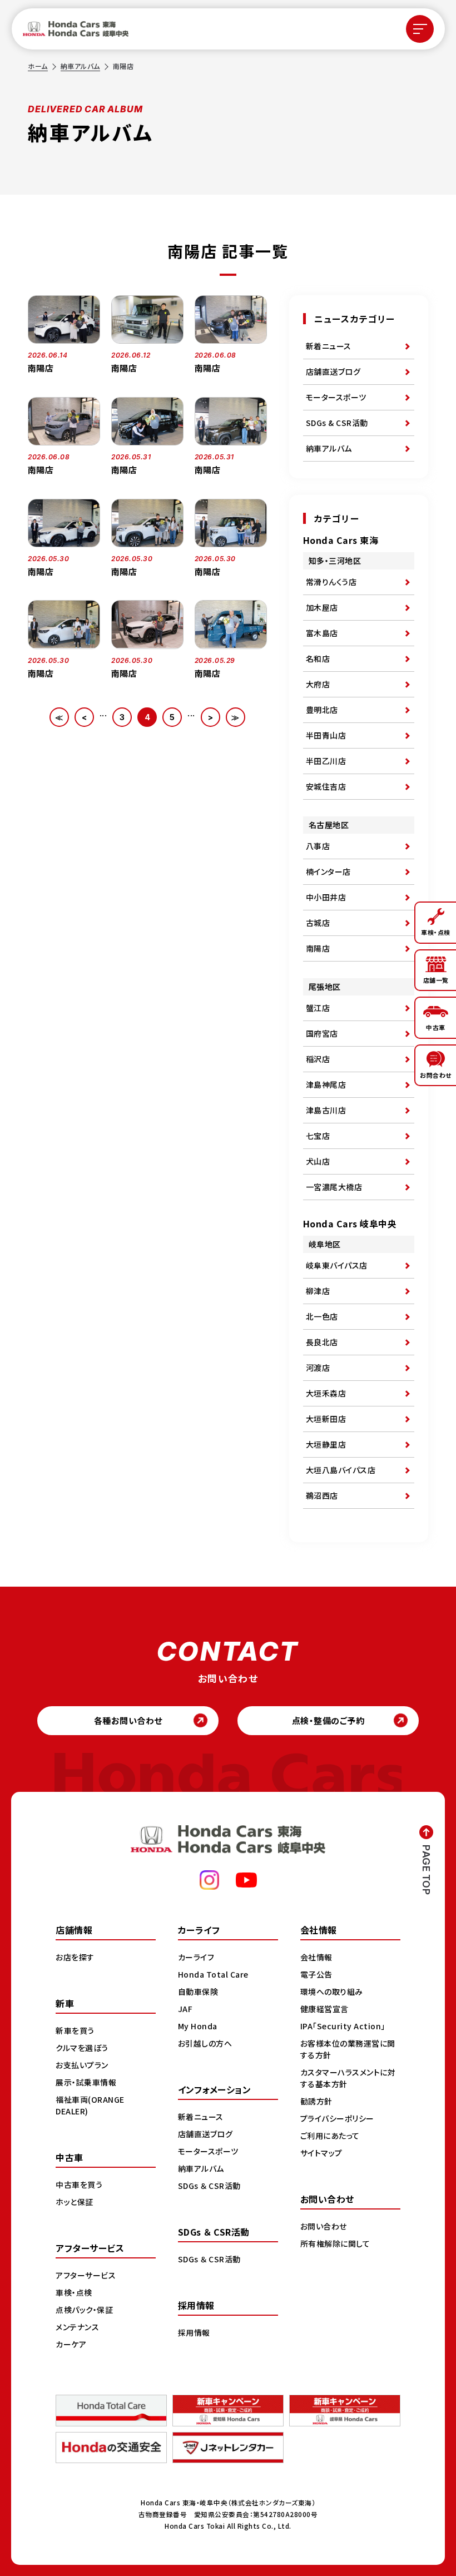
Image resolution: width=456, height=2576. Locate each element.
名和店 (318, 658)
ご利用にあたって (330, 2136)
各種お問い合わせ (128, 1720)
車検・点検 (74, 2292)
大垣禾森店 (326, 1393)
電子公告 (316, 1974)
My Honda (198, 2026)
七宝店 (318, 1136)
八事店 (318, 846)
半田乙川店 (326, 761)
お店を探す (75, 1957)
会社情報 (316, 1957)
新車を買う (75, 2030)
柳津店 (318, 1291)
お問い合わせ (324, 2226)
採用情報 (194, 2332)
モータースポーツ (336, 397)
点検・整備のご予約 (328, 1720)
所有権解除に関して (335, 2243)
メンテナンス (77, 2327)
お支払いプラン (82, 2065)
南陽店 (318, 948)
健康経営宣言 (324, 2009)
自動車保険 (198, 1992)
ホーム (38, 66)
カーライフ (196, 1957)
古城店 (318, 923)
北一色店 (322, 1316)
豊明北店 (322, 710)
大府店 (318, 684)
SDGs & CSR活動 (337, 423)
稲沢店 (318, 1059)
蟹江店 (318, 1008)
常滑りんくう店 (331, 582)
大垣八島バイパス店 (341, 1470)
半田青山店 (326, 735)
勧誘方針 (316, 2101)
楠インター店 (328, 871)
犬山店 (318, 1161)
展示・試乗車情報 (86, 2082)
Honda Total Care (213, 1974)
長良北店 (322, 1342)
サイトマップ (321, 2153)
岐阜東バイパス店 (337, 1265)
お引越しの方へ (205, 2043)
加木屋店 (322, 607)
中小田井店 (326, 897)
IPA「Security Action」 (343, 2026)
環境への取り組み (332, 1992)
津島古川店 (326, 1110)
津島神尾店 (326, 1084)
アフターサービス (86, 2275)
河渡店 (318, 1368)
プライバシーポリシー (337, 2118)
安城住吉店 (326, 786)
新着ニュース (329, 346)
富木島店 (322, 633)
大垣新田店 (326, 1419)
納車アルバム (80, 66)
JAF (185, 2009)
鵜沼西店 (322, 1495)
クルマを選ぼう (82, 2048)
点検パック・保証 (84, 2310)
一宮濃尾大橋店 (334, 1187)
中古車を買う (79, 2184)
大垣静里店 (326, 1444)
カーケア (71, 2344)
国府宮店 (322, 1033)
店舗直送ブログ (333, 371)
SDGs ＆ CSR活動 (209, 2186)
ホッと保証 (75, 2202)
